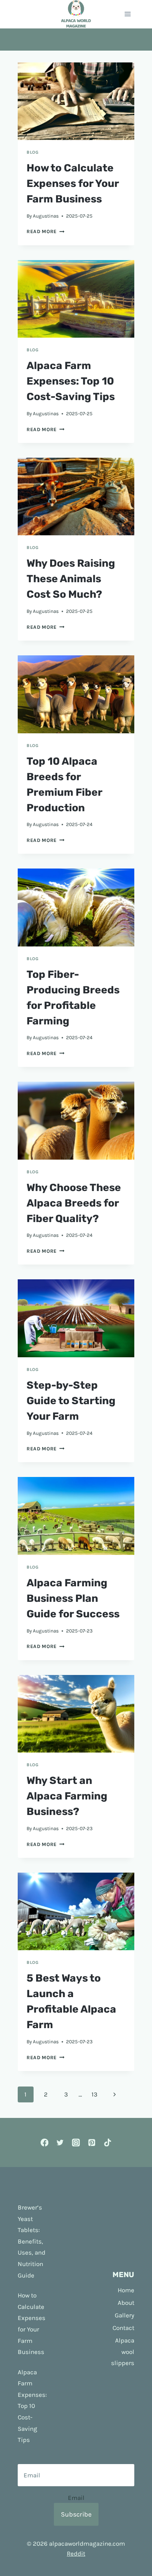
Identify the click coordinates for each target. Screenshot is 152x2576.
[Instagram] (76, 2142)
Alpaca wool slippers (123, 2352)
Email (76, 2498)
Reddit (76, 2553)
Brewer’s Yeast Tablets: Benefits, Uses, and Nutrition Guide (32, 2241)
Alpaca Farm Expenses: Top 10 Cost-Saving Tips (71, 381)
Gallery (125, 2315)
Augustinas (46, 216)
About (126, 2303)
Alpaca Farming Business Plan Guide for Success (73, 1598)
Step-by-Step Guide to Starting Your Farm (71, 1401)
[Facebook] (44, 2142)
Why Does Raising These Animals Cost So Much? (71, 579)
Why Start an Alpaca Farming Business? (67, 1796)
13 (94, 2094)
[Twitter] (60, 2142)
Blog (32, 152)
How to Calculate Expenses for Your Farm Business (73, 183)
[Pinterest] (92, 2142)
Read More (46, 231)
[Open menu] (127, 14)
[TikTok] (108, 2142)
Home (126, 2290)
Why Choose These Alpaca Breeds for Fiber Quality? (74, 1203)
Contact (123, 2328)
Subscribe (76, 2514)
